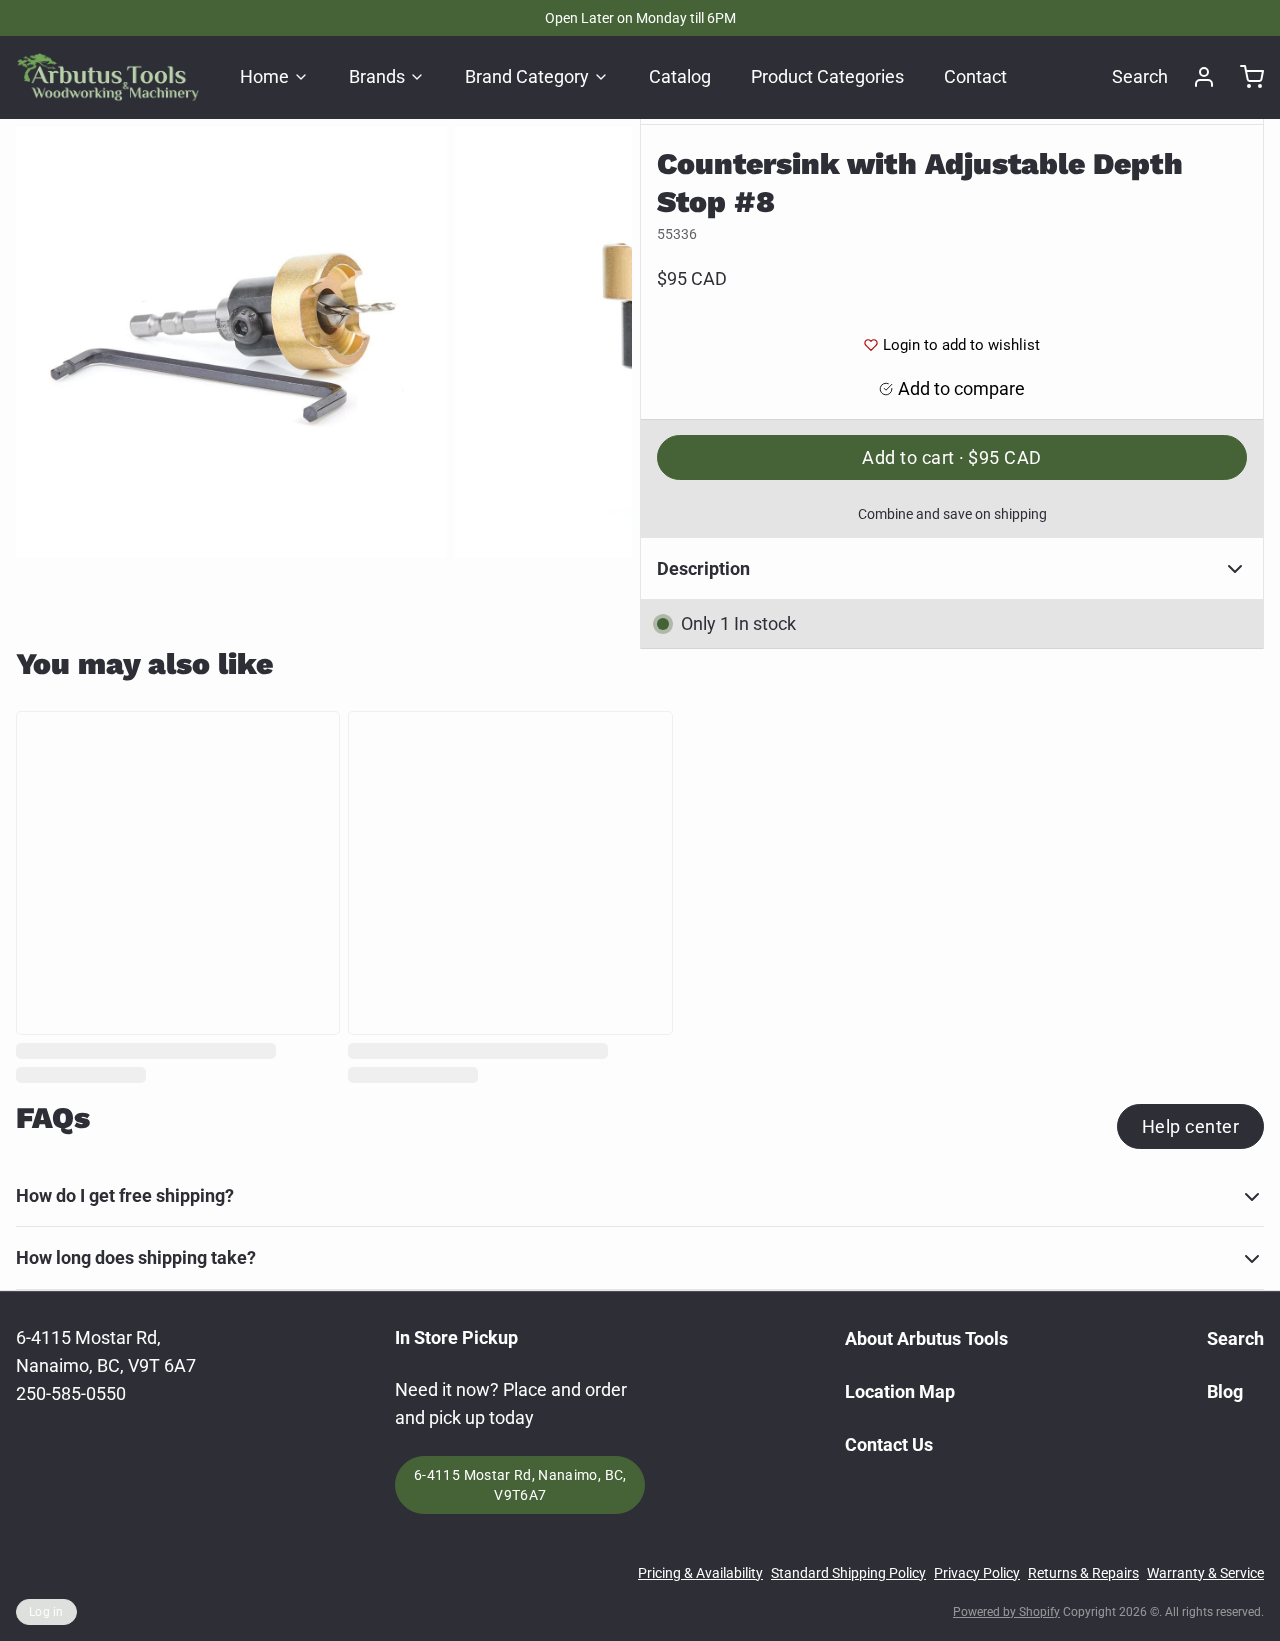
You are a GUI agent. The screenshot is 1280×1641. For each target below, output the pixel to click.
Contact (975, 76)
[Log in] (1196, 77)
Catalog (680, 76)
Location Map (900, 1391)
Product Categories (827, 76)
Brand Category (527, 76)
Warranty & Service (1205, 1573)
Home (264, 76)
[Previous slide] (47, 342)
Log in (46, 1612)
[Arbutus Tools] (108, 77)
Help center (1190, 1126)
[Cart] (1244, 77)
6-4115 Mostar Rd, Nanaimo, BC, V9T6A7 (520, 1485)
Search (1140, 76)
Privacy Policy (977, 1573)
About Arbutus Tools (926, 1338)
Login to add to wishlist (961, 345)
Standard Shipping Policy (848, 1573)
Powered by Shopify (1006, 1612)
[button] (952, 457)
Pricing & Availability (700, 1573)
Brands (377, 76)
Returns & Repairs (1083, 1573)
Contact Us (889, 1444)
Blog (1225, 1391)
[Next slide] (601, 342)
